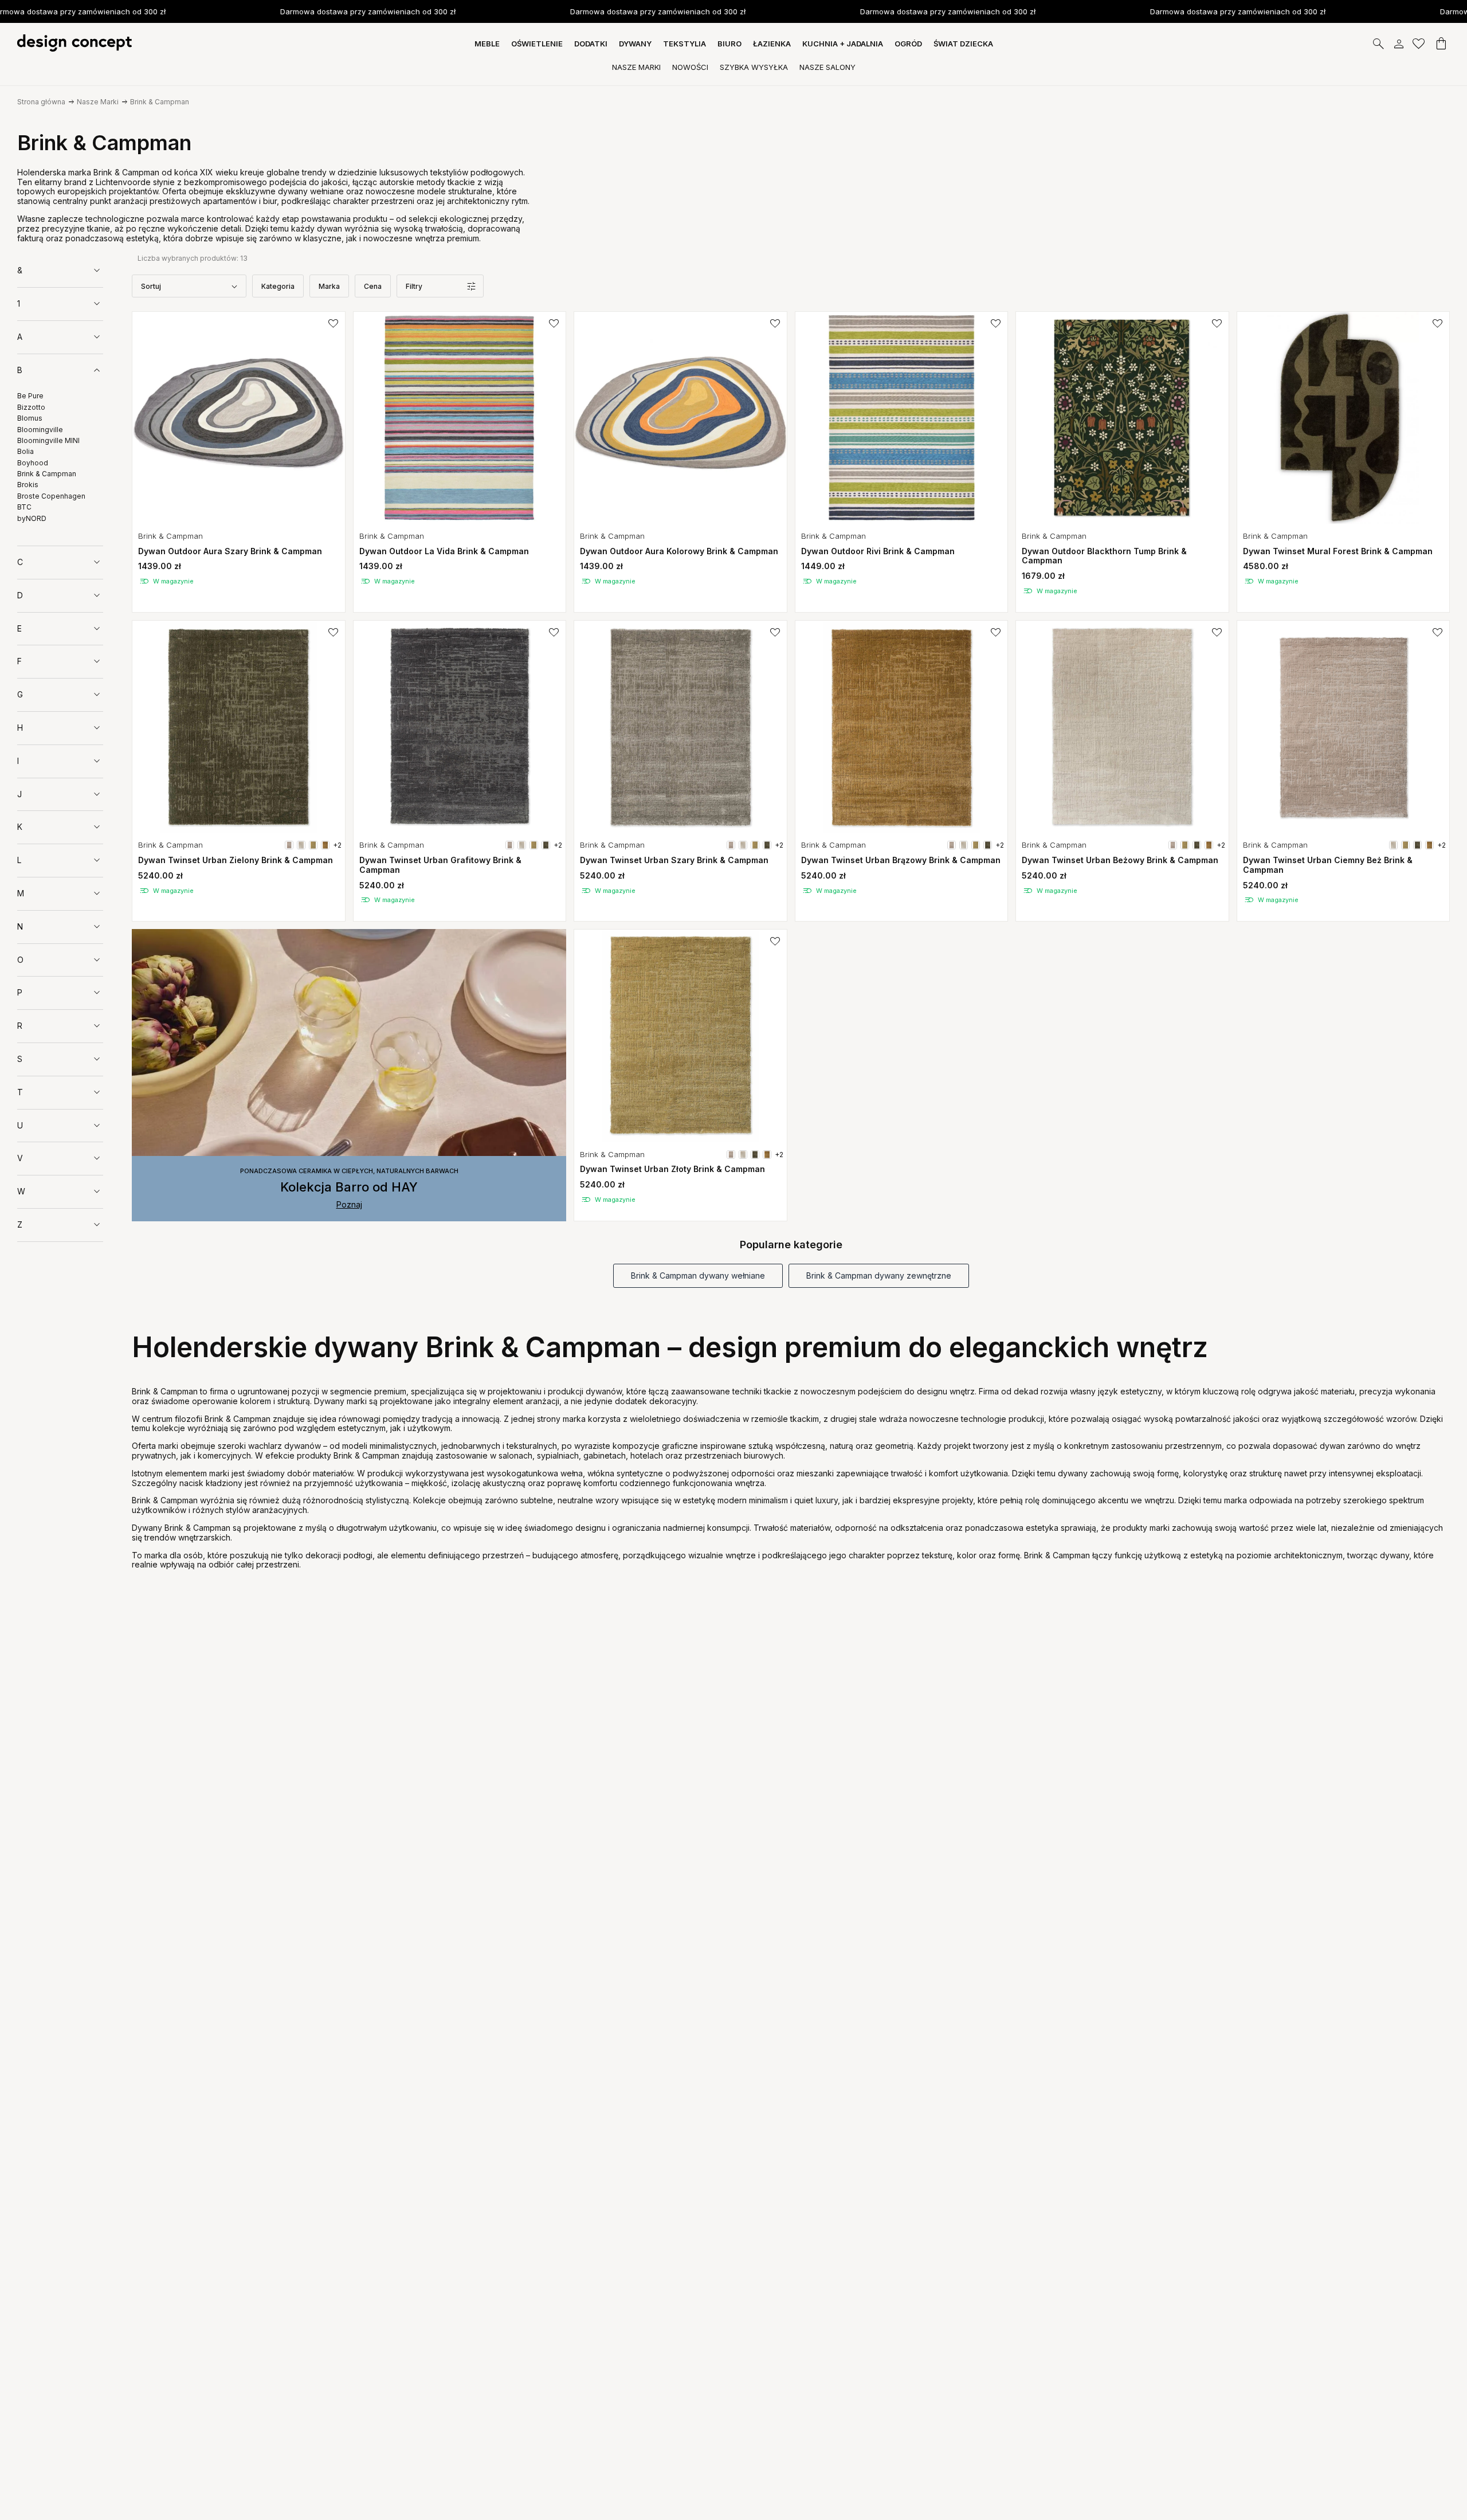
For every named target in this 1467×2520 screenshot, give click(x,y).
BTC (24, 507)
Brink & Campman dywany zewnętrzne (879, 1275)
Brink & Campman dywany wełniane (698, 1275)
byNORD (32, 518)
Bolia (26, 452)
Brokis (28, 485)
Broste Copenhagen (51, 496)
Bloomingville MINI (48, 440)
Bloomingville (40, 430)
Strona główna (41, 102)
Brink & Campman (160, 102)
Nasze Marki (636, 67)
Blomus (30, 418)
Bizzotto (31, 407)
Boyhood (33, 463)
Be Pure (30, 396)
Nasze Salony (827, 67)
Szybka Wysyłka (754, 67)
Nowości (690, 67)
